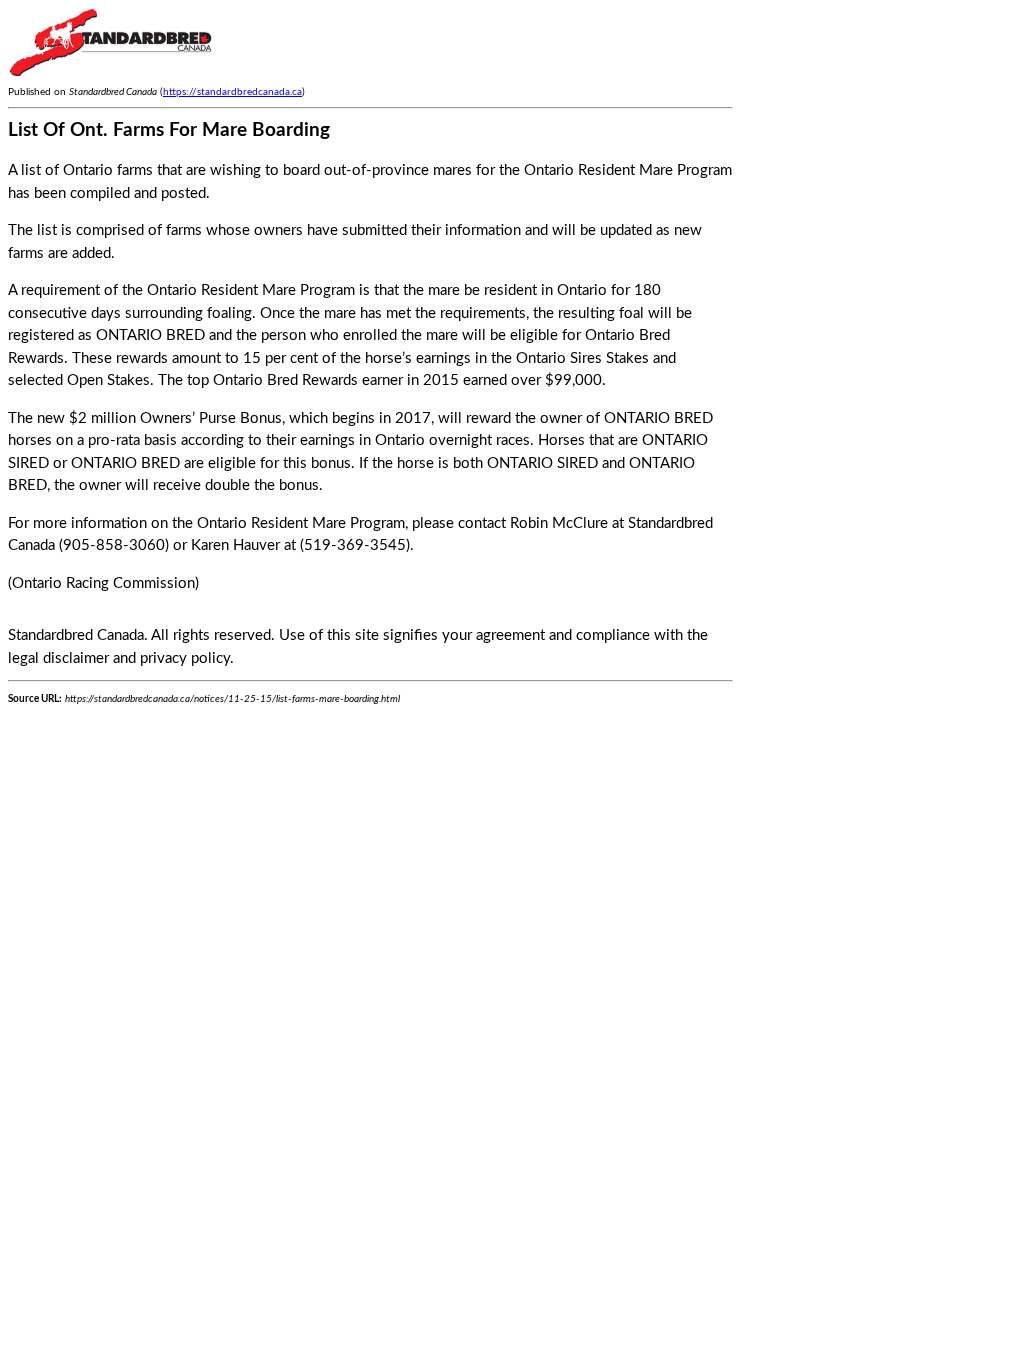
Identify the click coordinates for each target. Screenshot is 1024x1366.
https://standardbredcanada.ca (232, 92)
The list (32, 230)
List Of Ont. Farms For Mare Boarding (169, 130)
